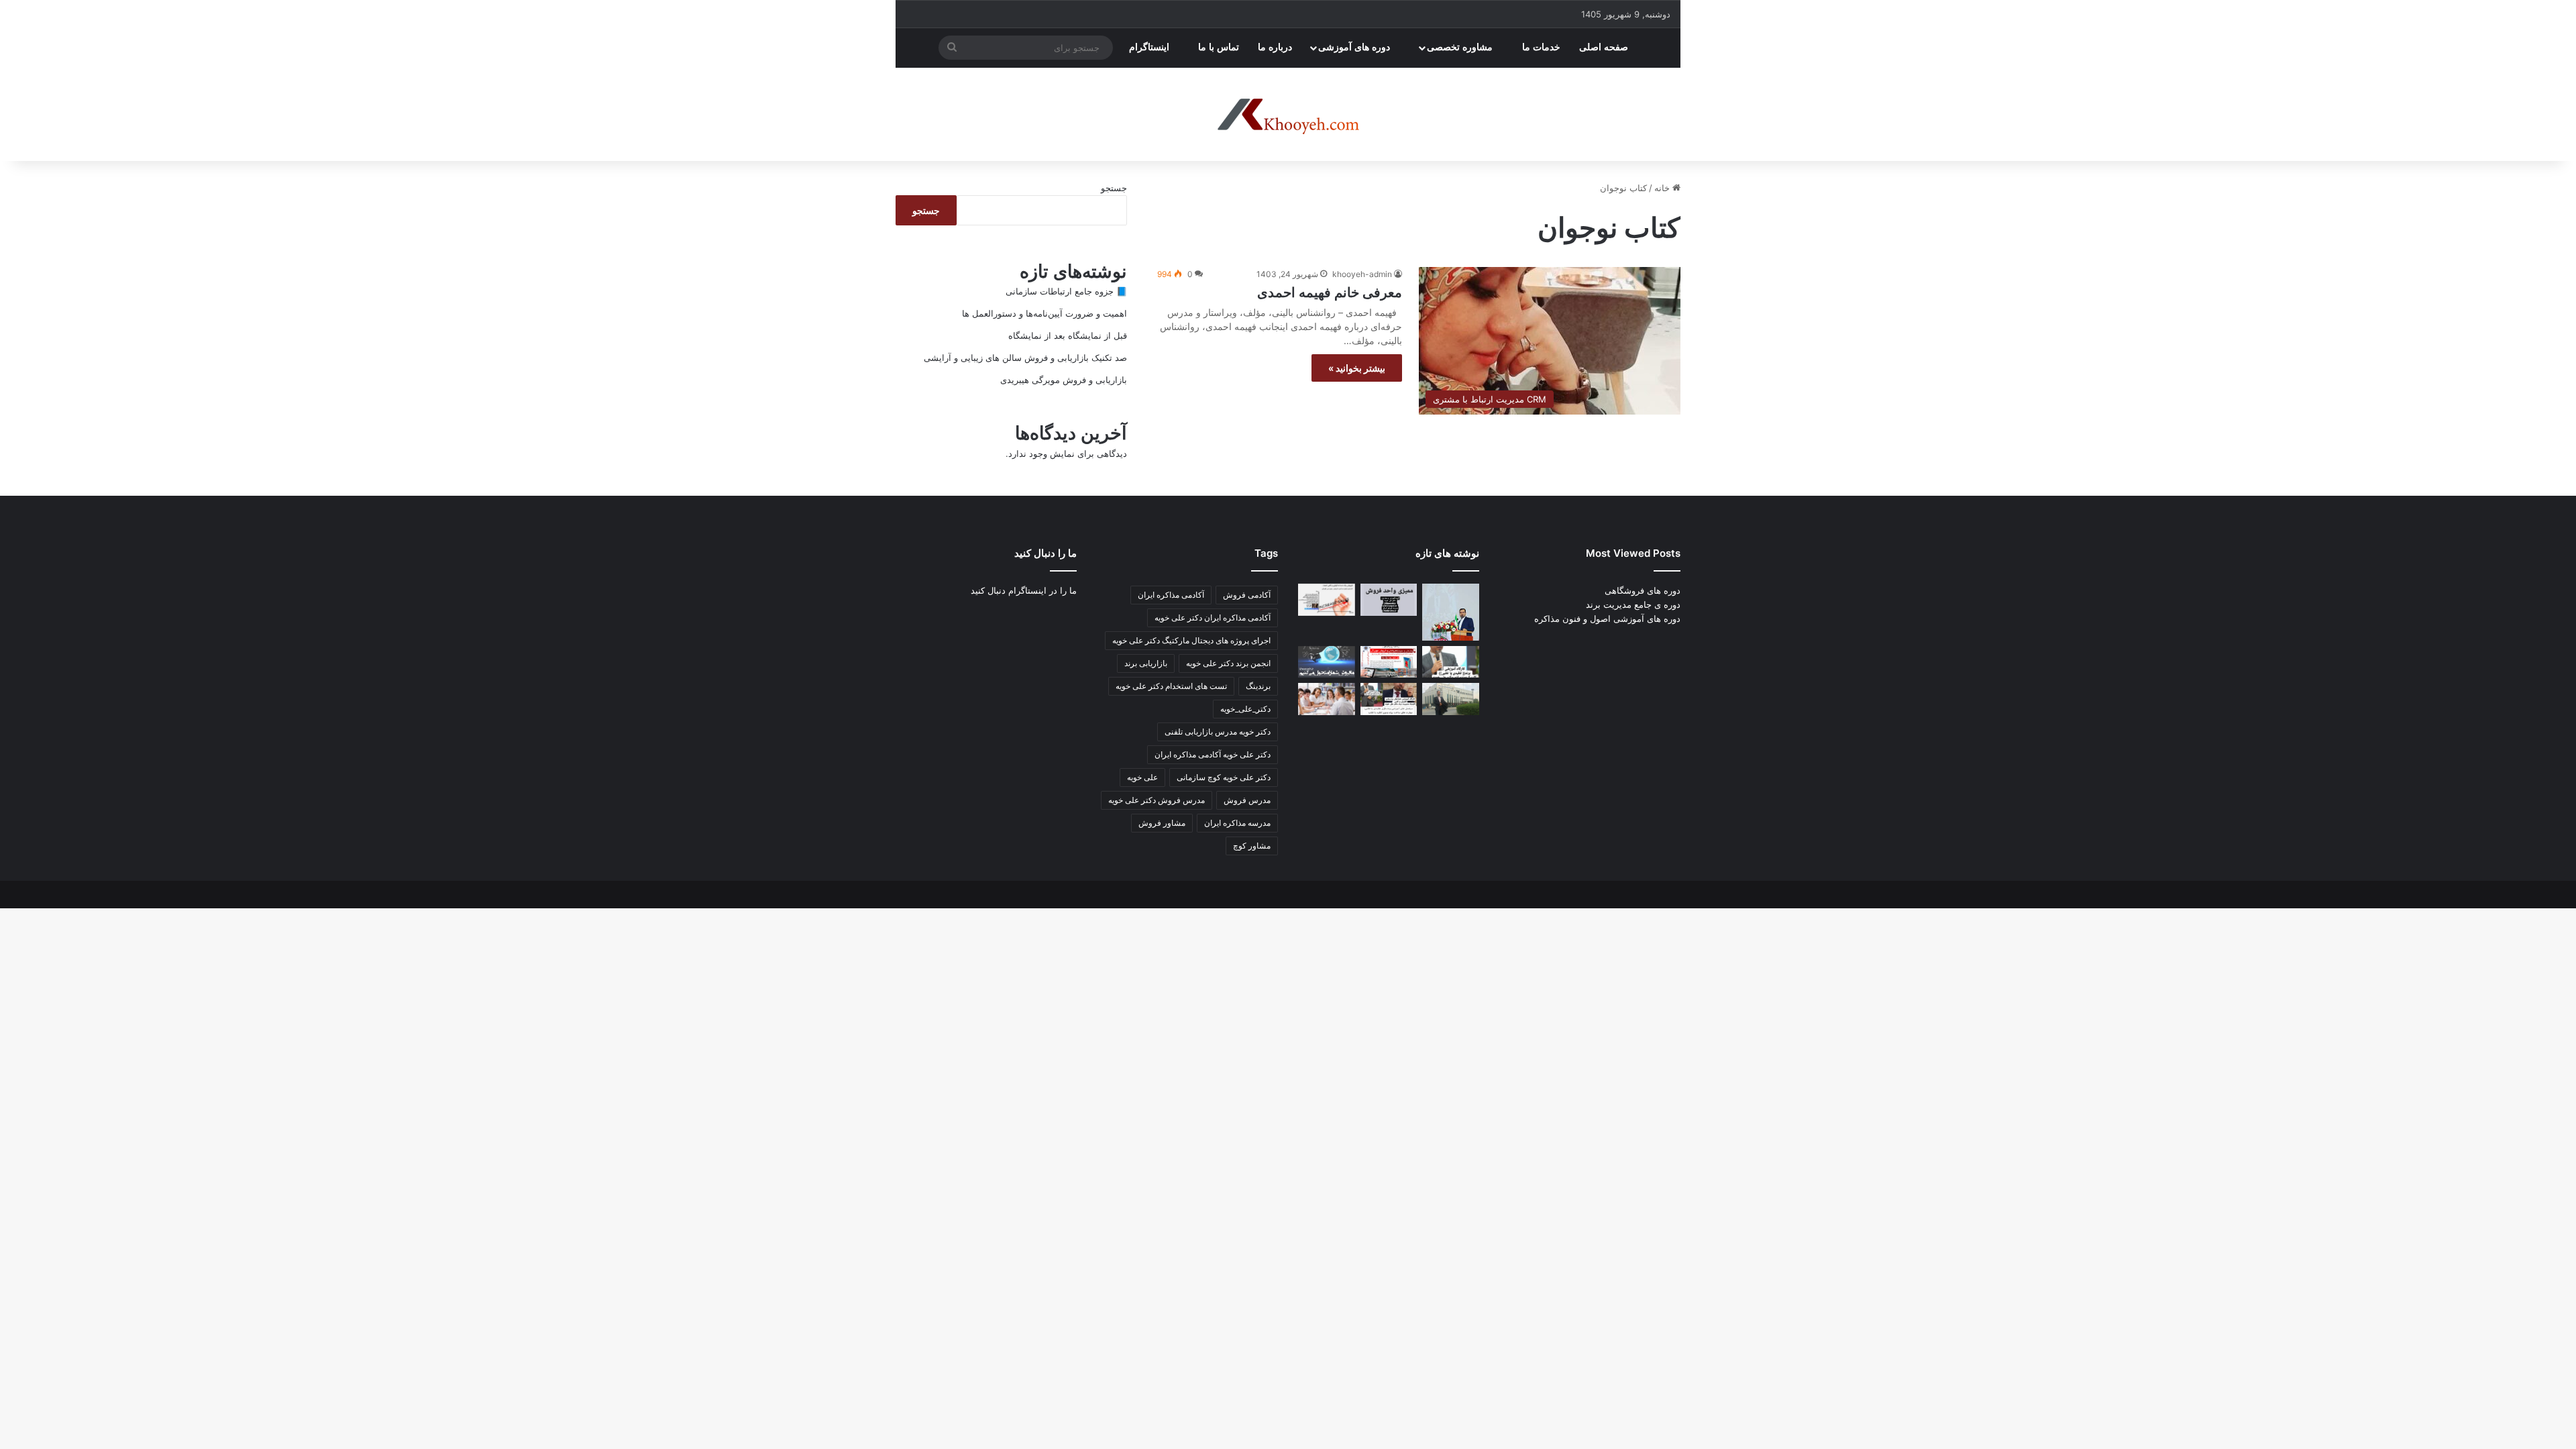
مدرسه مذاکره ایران (1237, 823)
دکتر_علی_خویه (1245, 709)
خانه (1663, 188)
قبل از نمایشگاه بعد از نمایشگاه (1068, 335)
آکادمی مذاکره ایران (1171, 595)
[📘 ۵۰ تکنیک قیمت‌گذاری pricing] (1451, 699)
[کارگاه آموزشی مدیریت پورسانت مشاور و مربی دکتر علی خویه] (1327, 662)
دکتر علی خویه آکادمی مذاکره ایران (1213, 754)
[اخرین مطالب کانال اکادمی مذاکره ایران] (1389, 699)
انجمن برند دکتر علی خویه (1228, 663)
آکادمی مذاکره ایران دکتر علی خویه (1213, 618)
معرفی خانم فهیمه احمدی (1330, 292)
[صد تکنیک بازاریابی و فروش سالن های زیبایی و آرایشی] (1451, 662)
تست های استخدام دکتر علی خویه (1171, 686)
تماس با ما (1219, 47)
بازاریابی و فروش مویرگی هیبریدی (1064, 380)
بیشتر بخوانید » (1357, 368)
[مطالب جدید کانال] (1327, 699)
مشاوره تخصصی (1461, 47)
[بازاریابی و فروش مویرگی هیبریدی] (1389, 662)
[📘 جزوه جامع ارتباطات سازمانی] (1451, 612)
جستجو (1114, 188)
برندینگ (1258, 686)
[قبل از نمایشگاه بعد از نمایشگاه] (1327, 600)
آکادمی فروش (1247, 595)
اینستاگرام (1150, 47)
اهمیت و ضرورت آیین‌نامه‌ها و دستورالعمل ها (1044, 313)
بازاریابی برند (1146, 663)
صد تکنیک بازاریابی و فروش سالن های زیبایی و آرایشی (1025, 358)
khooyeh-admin (1362, 274)
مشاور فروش (1162, 823)
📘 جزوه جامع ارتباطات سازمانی (1066, 291)
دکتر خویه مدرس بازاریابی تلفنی (1218, 732)
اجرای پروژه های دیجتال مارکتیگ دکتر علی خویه (1191, 640)
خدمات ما (1541, 47)
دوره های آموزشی (1355, 47)
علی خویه (1142, 777)
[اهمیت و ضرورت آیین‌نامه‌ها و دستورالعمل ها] (1389, 600)
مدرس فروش (1247, 800)
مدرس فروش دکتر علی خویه (1157, 800)
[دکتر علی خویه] (1288, 115)
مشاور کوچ (1252, 846)
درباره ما (1275, 47)
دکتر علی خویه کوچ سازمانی (1224, 777)
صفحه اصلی (1605, 47)
